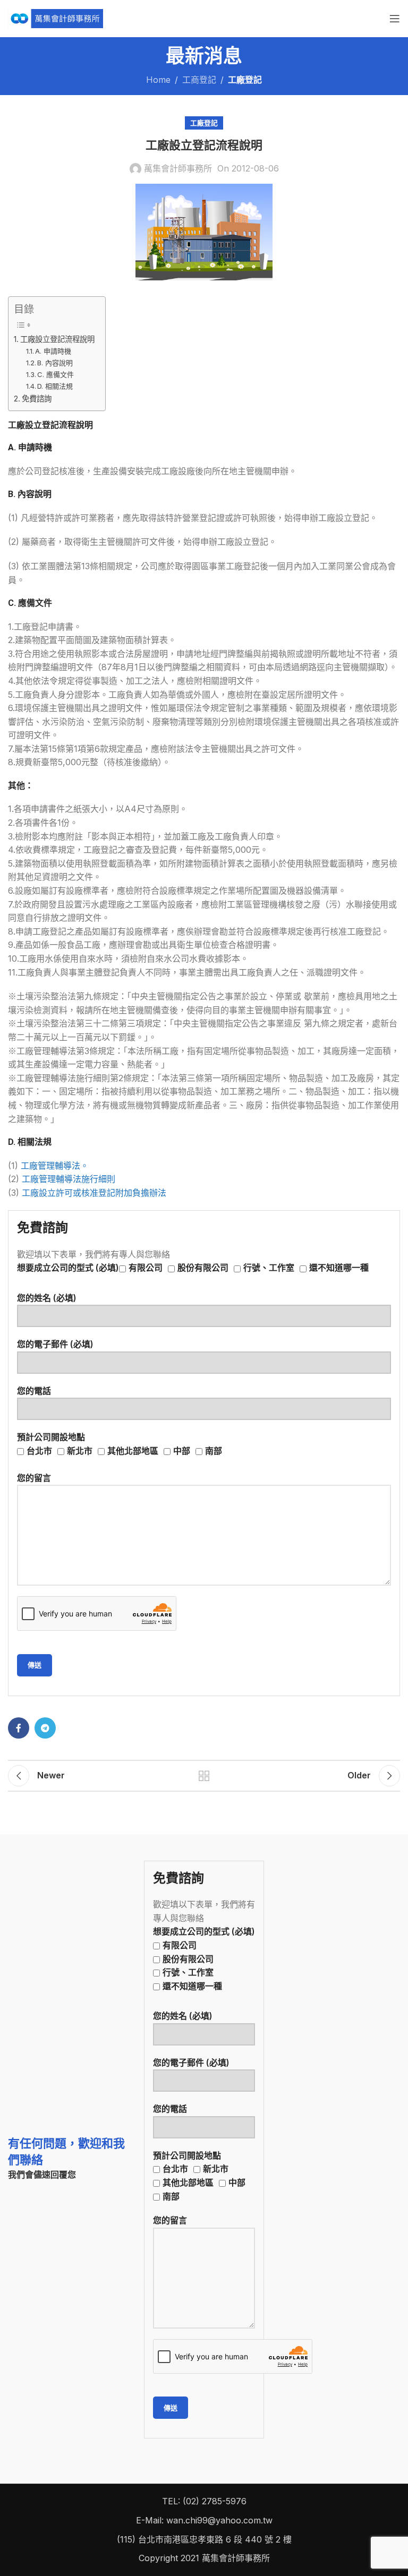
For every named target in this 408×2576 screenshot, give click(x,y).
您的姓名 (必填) (47, 1298)
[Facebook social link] (19, 1728)
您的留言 (34, 1478)
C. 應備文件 (56, 374)
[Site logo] (56, 18)
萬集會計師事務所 (178, 168)
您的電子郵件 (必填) (55, 1344)
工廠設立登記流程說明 (57, 339)
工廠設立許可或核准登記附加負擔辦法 (94, 1193)
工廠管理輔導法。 (55, 1166)
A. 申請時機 (53, 351)
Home (158, 80)
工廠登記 (245, 80)
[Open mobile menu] (395, 19)
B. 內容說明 (55, 363)
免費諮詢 (37, 399)
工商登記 (199, 80)
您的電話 (34, 1391)
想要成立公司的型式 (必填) (193, 1268)
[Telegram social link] (45, 1728)
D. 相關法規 (55, 386)
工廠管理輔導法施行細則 (69, 1179)
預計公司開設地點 (120, 1444)
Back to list (204, 1776)
